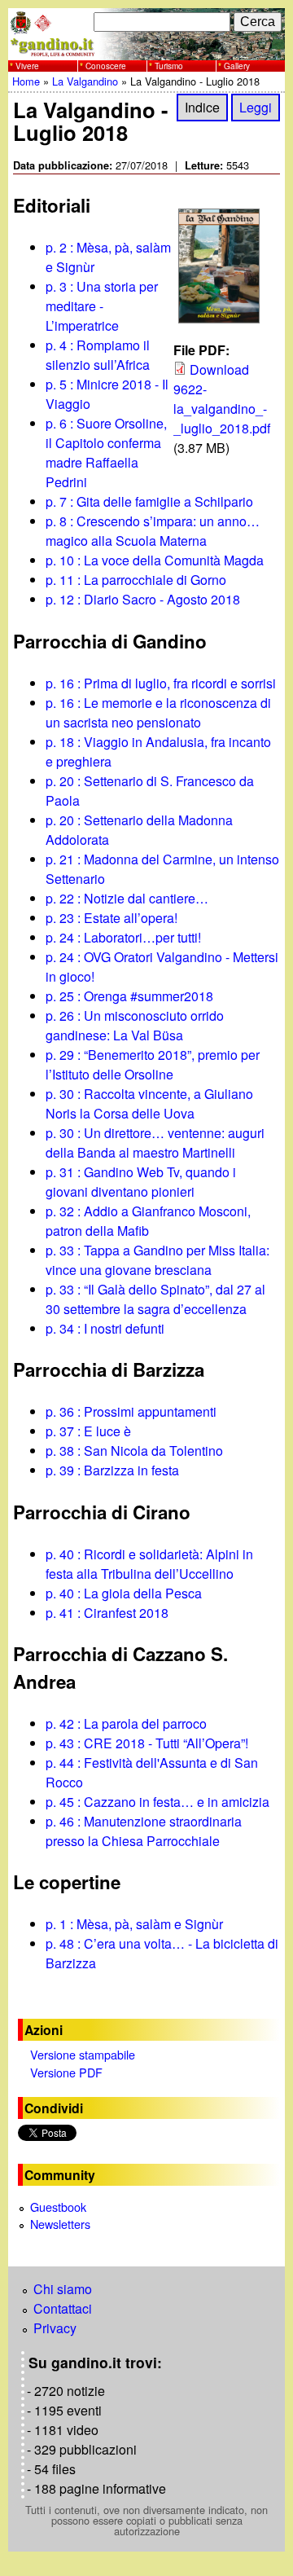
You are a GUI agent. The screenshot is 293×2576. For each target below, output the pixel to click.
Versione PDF (66, 2072)
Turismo (169, 66)
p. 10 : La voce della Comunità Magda (155, 560)
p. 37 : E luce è (88, 1431)
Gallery (237, 66)
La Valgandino (85, 81)
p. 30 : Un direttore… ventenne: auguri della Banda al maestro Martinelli (155, 1143)
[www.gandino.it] (146, 50)
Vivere (27, 66)
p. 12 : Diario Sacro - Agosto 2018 (143, 599)
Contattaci (63, 2308)
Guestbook (58, 2207)
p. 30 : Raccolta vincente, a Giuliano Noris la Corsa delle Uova (149, 1103)
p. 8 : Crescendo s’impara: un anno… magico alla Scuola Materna (153, 531)
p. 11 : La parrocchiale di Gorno (136, 580)
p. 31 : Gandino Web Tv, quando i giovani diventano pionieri (141, 1182)
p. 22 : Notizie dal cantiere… (127, 898)
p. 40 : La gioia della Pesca (124, 1593)
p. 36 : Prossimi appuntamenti (131, 1411)
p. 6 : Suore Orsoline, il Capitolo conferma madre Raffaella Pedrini (106, 453)
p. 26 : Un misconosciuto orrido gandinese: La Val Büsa (135, 1025)
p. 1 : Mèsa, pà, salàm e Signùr (134, 1924)
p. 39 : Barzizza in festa (112, 1470)
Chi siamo (63, 2289)
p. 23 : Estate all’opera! (112, 918)
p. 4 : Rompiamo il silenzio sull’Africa (98, 355)
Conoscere (106, 66)
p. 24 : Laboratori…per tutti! (123, 937)
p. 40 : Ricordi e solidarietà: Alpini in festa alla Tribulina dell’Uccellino (149, 1564)
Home (26, 81)
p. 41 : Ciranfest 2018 (107, 1613)
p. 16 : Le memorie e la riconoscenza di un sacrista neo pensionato (158, 712)
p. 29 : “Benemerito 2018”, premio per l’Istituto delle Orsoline (153, 1064)
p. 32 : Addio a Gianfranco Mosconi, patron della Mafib (148, 1221)
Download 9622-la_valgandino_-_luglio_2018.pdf (222, 399)
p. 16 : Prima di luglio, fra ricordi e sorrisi (161, 683)
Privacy (55, 2328)
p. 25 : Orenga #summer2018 (129, 996)
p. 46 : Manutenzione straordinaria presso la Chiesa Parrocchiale (144, 1831)
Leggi (256, 108)
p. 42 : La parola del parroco (126, 1723)
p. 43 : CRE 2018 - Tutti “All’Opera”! (147, 1743)
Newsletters (60, 2224)
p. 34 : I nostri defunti (105, 1328)
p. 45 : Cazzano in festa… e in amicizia (157, 1802)
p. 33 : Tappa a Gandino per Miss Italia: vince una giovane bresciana (157, 1260)
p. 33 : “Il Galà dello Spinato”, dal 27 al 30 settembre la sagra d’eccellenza (155, 1299)
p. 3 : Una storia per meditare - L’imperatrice (102, 306)
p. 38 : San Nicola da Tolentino (134, 1451)
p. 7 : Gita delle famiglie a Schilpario (149, 501)
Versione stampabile (83, 2054)
